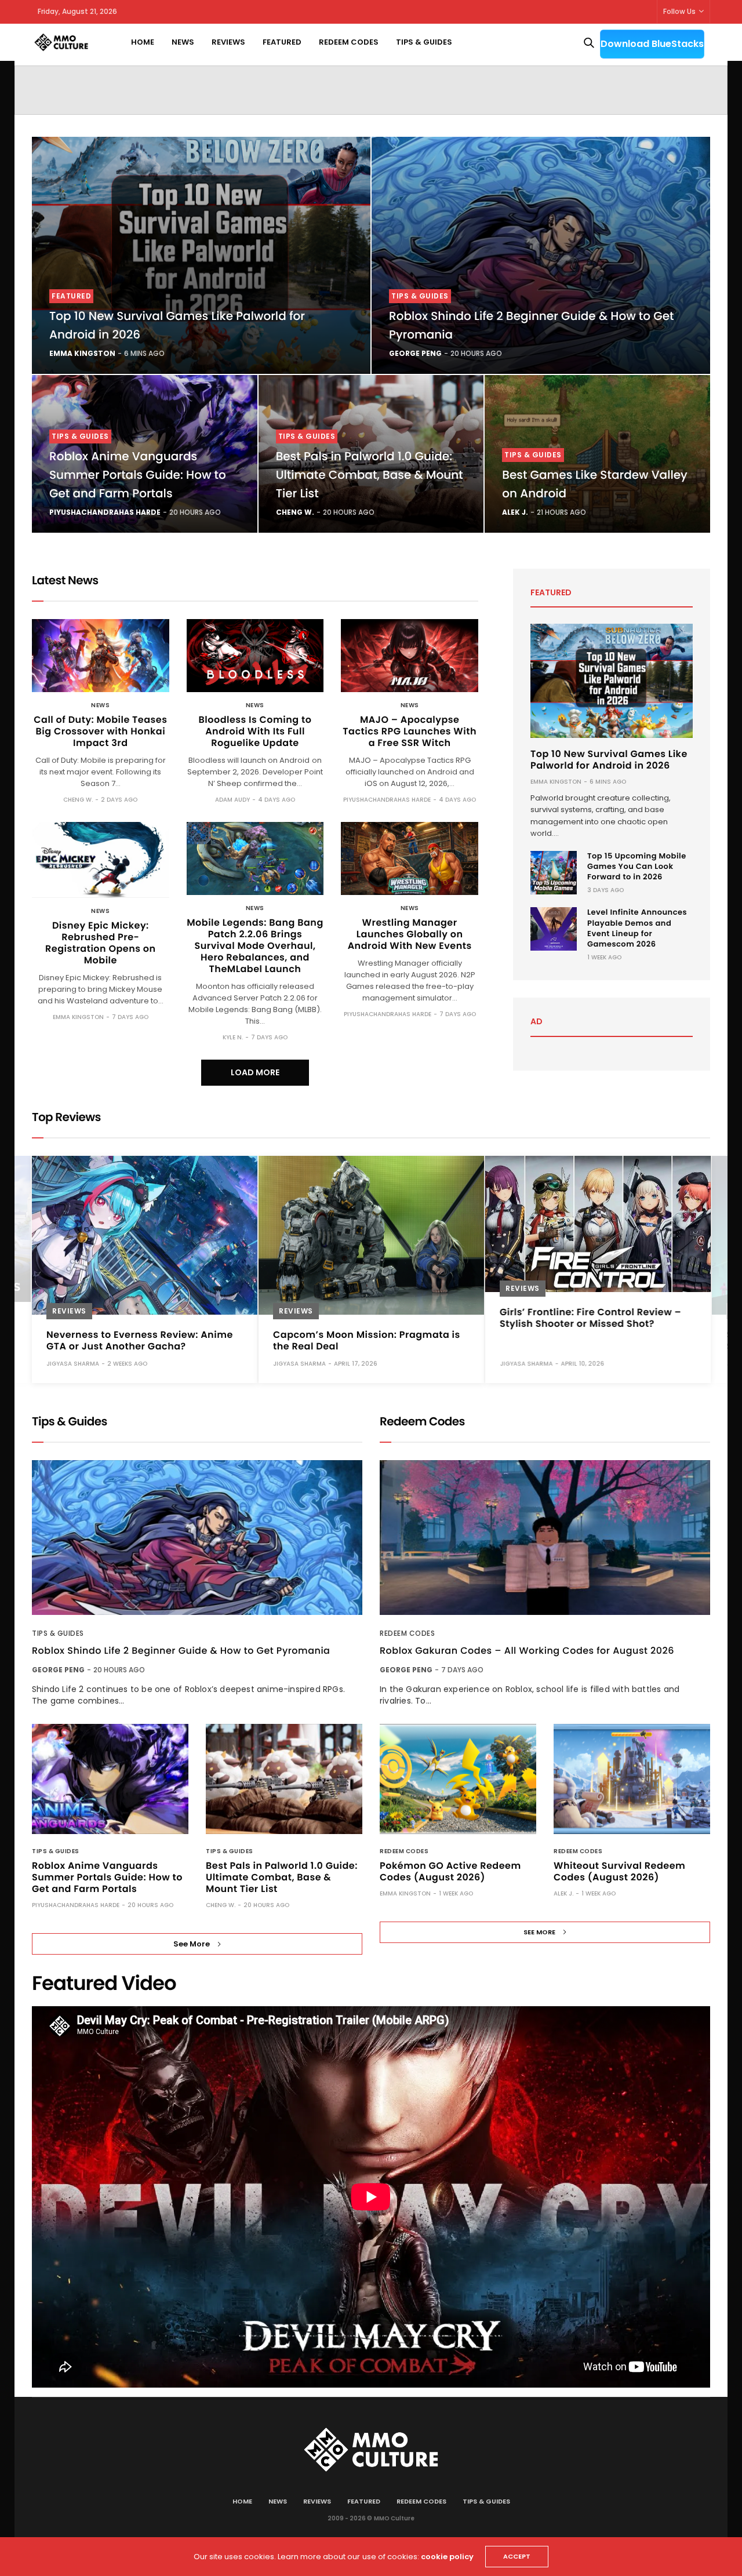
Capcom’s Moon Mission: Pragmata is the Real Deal (367, 1340)
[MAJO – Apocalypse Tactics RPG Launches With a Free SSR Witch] (410, 656)
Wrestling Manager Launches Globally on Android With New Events (410, 934)
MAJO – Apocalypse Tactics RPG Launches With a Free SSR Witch (410, 731)
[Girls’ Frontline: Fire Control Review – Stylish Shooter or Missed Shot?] (598, 1224)
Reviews (228, 42)
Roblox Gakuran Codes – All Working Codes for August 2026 (527, 1651)
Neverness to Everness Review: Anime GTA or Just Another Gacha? (140, 1340)
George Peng (415, 353)
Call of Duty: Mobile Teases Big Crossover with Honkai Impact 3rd (100, 731)
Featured (282, 42)
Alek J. (515, 512)
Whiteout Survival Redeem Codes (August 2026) (619, 1871)
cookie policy (447, 2557)
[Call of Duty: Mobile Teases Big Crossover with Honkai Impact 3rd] (101, 656)
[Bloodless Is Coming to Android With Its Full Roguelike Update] (255, 656)
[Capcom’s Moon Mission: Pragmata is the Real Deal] (371, 1235)
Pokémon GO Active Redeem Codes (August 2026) (450, 1871)
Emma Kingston (82, 353)
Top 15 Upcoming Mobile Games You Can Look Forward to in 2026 (637, 866)
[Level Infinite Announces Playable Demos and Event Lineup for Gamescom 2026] (554, 929)
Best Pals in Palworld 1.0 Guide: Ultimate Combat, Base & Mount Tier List (370, 475)
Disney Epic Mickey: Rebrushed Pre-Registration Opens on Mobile (101, 943)
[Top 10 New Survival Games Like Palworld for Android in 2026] (201, 255)
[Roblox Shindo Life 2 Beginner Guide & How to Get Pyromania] (541, 255)
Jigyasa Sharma (73, 1363)
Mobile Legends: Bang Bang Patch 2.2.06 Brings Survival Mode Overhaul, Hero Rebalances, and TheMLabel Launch (255, 946)
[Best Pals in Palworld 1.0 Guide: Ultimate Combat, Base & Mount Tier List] (284, 1779)
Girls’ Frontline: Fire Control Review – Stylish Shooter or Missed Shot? (590, 1317)
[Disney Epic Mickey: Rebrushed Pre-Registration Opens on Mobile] (101, 860)
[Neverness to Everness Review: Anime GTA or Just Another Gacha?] (145, 1235)
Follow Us (679, 11)
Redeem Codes (349, 42)
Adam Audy (232, 800)
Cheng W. (295, 512)
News (183, 42)
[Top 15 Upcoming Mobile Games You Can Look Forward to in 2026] (554, 873)
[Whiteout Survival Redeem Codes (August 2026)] (632, 1779)
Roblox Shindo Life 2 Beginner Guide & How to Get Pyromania (181, 1651)
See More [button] (192, 1944)
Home (143, 42)
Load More (255, 1072)
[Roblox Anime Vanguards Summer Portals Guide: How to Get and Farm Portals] (110, 1779)
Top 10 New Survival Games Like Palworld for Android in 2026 (609, 760)
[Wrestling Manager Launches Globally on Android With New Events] (410, 858)
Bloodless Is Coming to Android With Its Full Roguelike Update (255, 731)
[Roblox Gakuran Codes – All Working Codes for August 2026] (545, 1538)
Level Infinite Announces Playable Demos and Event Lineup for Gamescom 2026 (637, 928)
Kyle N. (233, 1037)
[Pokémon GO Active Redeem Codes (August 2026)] (458, 1779)
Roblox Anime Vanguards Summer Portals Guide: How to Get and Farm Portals (138, 475)
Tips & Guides (424, 42)
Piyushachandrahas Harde (105, 512)
